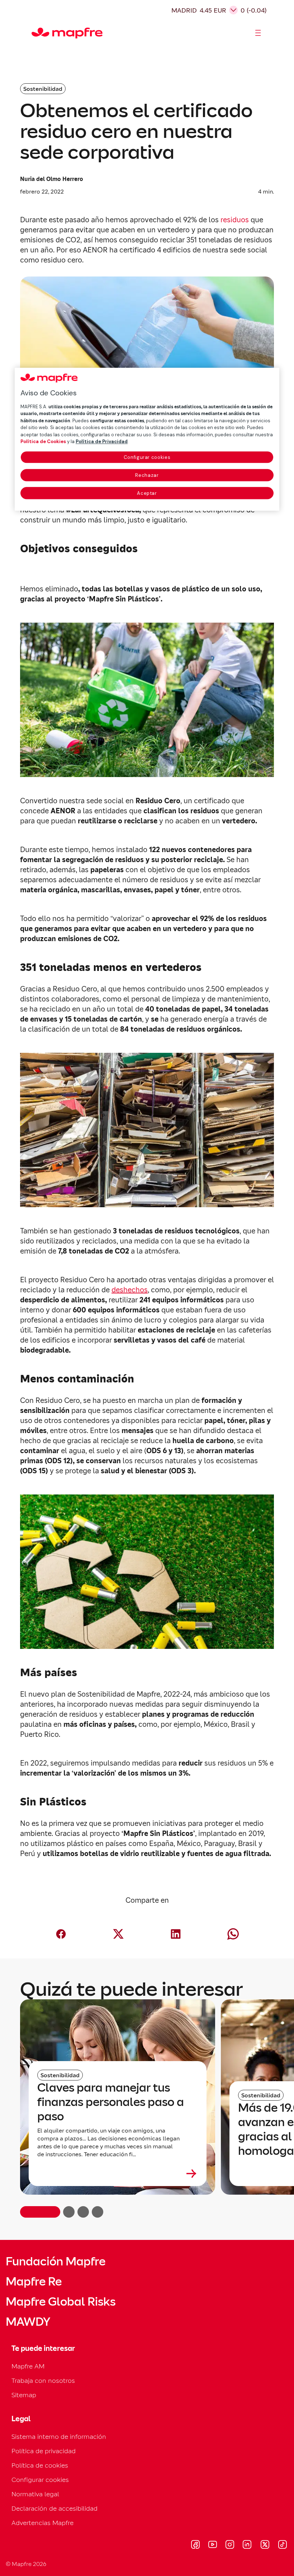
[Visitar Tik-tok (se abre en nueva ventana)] (282, 2545)
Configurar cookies (147, 457)
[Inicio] (35, 33)
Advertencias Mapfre (42, 2523)
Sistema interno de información (59, 2436)
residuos (235, 220)
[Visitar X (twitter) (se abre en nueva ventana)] (265, 2545)
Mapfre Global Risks (61, 2302)
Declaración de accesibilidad (54, 2508)
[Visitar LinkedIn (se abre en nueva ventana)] (247, 2545)
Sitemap (24, 2395)
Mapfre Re (34, 2282)
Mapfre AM (28, 2366)
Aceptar (147, 493)
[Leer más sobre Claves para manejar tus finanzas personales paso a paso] (118, 2173)
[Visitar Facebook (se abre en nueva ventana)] (195, 2545)
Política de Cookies (43, 441)
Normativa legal (35, 2494)
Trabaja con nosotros (43, 2380)
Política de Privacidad (102, 441)
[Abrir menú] (258, 33)
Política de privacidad (44, 2451)
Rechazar (147, 475)
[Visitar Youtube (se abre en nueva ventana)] (213, 2545)
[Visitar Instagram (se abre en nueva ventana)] (230, 2545)
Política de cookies (40, 2465)
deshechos (130, 1290)
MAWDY (28, 2322)
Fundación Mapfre (56, 2261)
